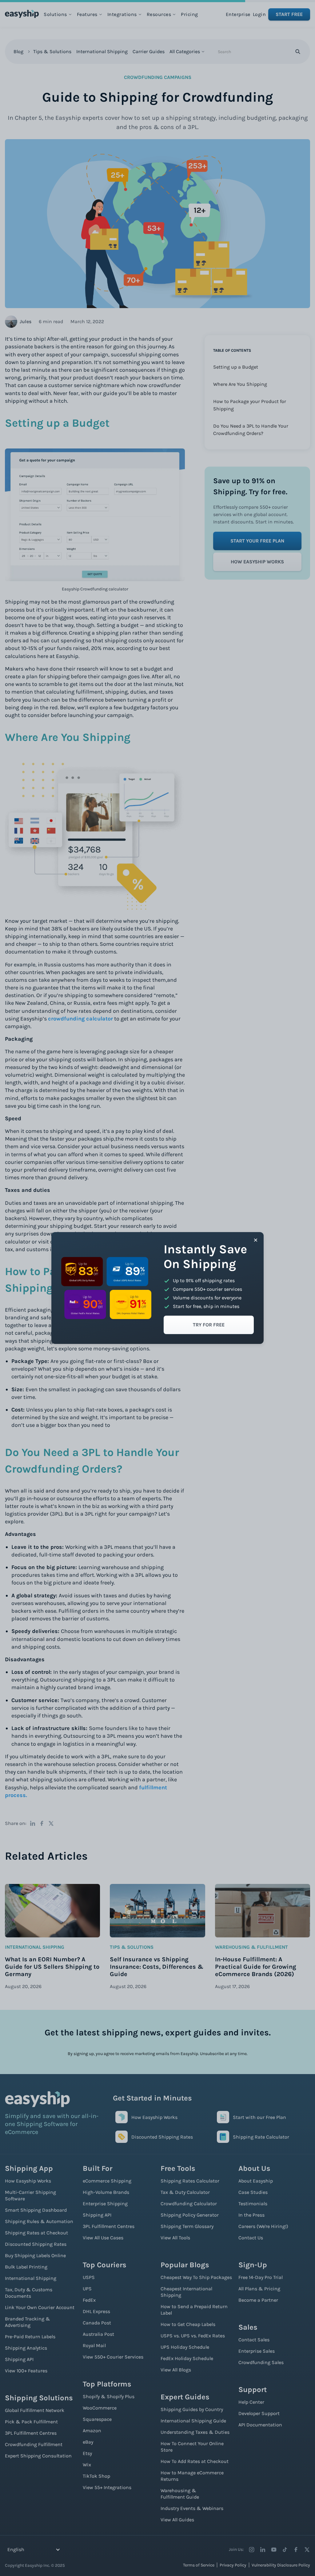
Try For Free (209, 1325)
